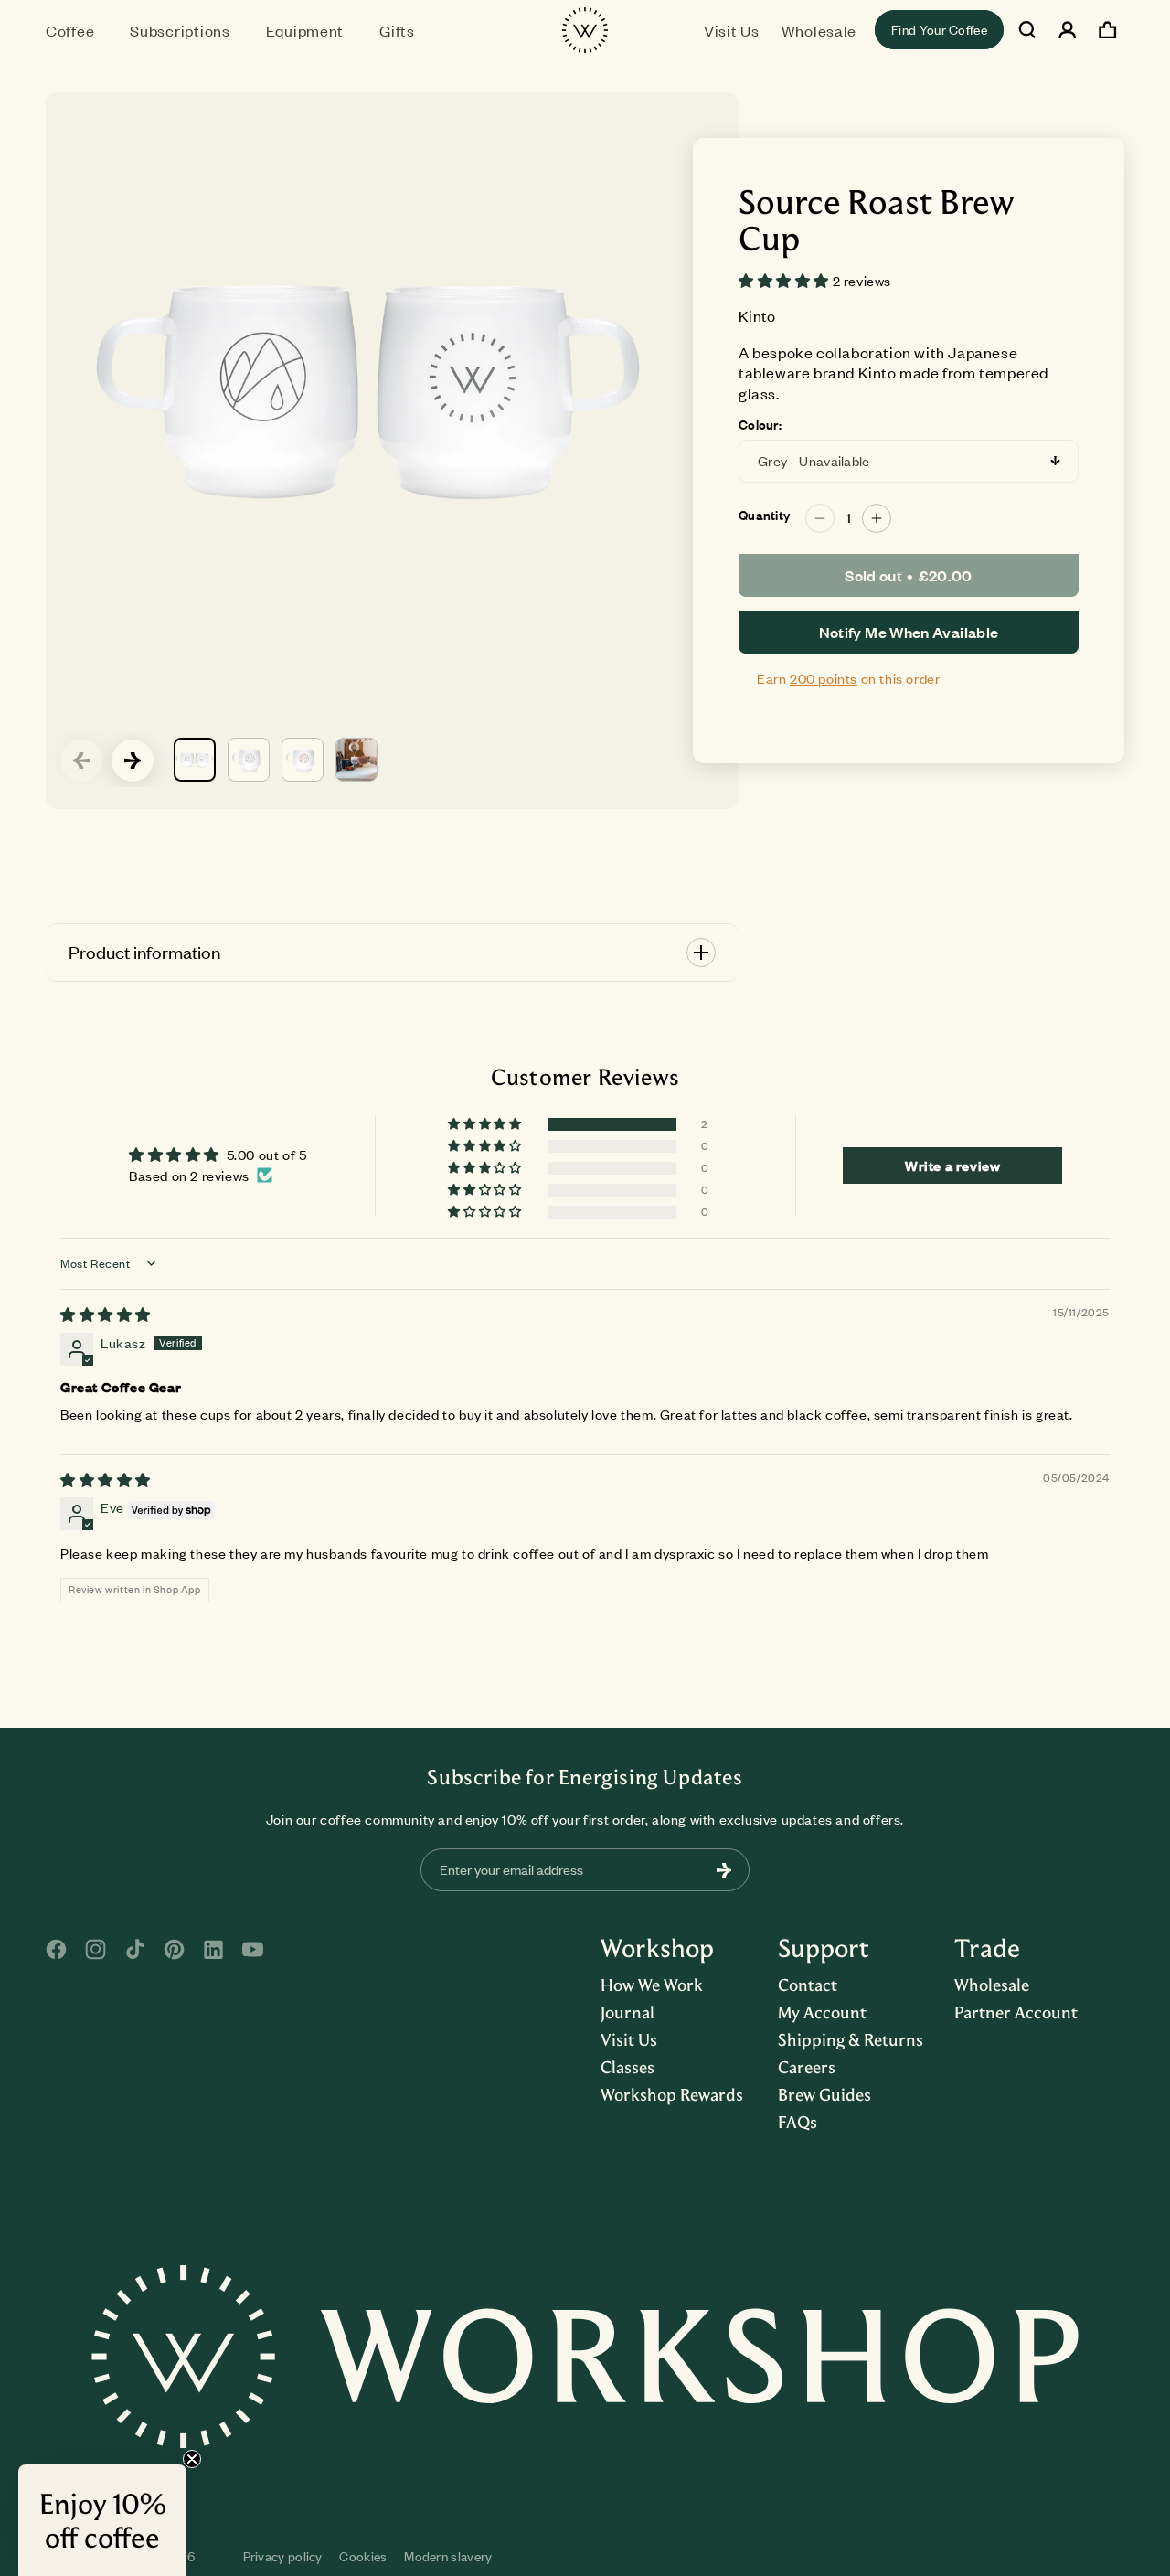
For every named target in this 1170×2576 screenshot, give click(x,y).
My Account (822, 2012)
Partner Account (1016, 2012)
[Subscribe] (724, 1870)
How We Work (652, 1985)
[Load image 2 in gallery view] (249, 760)
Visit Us (629, 2039)
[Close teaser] (192, 2459)
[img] (106, 1315)
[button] (77, 30)
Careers (807, 2067)
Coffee (70, 30)
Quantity (764, 516)
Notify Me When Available (909, 632)
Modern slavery (448, 2556)
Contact (808, 1985)
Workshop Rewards (672, 2094)
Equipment (305, 30)
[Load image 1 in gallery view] (195, 760)
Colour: (760, 425)
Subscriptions (180, 30)
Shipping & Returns (851, 2039)
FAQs (798, 2122)
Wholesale (992, 1985)
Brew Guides (824, 2094)
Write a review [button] (952, 1166)
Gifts (397, 30)
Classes (628, 2067)
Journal (628, 2012)
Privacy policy (283, 2556)
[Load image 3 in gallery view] (303, 760)
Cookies (363, 2556)
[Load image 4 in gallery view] (356, 760)
